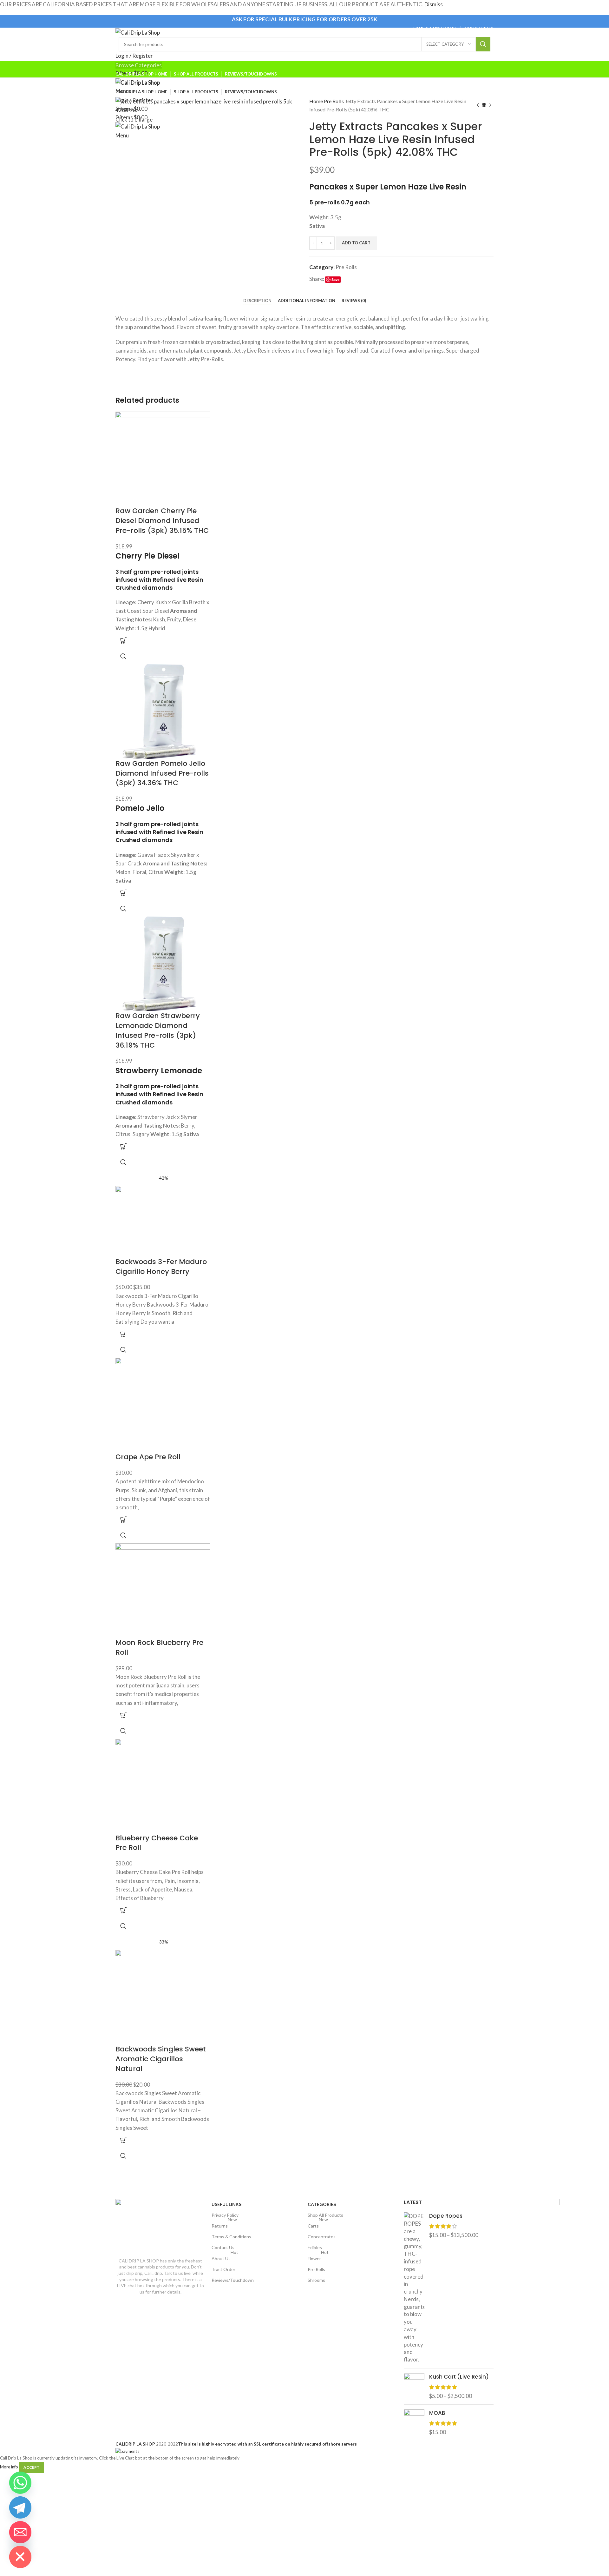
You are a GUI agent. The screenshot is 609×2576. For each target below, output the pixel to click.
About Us (225, 2257)
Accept (32, 2467)
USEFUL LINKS (226, 2204)
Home (317, 101)
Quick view (123, 656)
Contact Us (223, 2247)
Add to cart (356, 243)
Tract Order (223, 2269)
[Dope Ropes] (414, 2288)
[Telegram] (20, 2507)
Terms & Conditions (231, 2237)
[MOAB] (414, 2423)
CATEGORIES (322, 2204)
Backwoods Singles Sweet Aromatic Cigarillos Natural (161, 2059)
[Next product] (490, 105)
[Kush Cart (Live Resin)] (414, 2386)
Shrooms (316, 2280)
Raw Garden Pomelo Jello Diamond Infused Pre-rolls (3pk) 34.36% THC (162, 773)
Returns (224, 2225)
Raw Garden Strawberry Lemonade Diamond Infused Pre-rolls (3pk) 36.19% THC (158, 1030)
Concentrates (322, 2237)
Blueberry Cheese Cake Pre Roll (157, 1843)
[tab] (257, 301)
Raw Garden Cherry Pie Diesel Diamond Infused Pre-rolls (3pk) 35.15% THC (162, 521)
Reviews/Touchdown (233, 2280)
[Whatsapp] (20, 2483)
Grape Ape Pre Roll (148, 1457)
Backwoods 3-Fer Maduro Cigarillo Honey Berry (161, 1267)
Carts (318, 2225)
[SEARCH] (483, 44)
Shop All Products (325, 2215)
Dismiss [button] (434, 4)
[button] (123, 640)
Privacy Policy (225, 2215)
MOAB (437, 2413)
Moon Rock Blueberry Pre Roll (159, 1647)
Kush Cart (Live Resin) (459, 2377)
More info (9, 2467)
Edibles (315, 2247)
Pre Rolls (334, 101)
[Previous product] (478, 105)
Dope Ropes (446, 2216)
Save (335, 279)
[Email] (20, 2532)
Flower (318, 2257)
